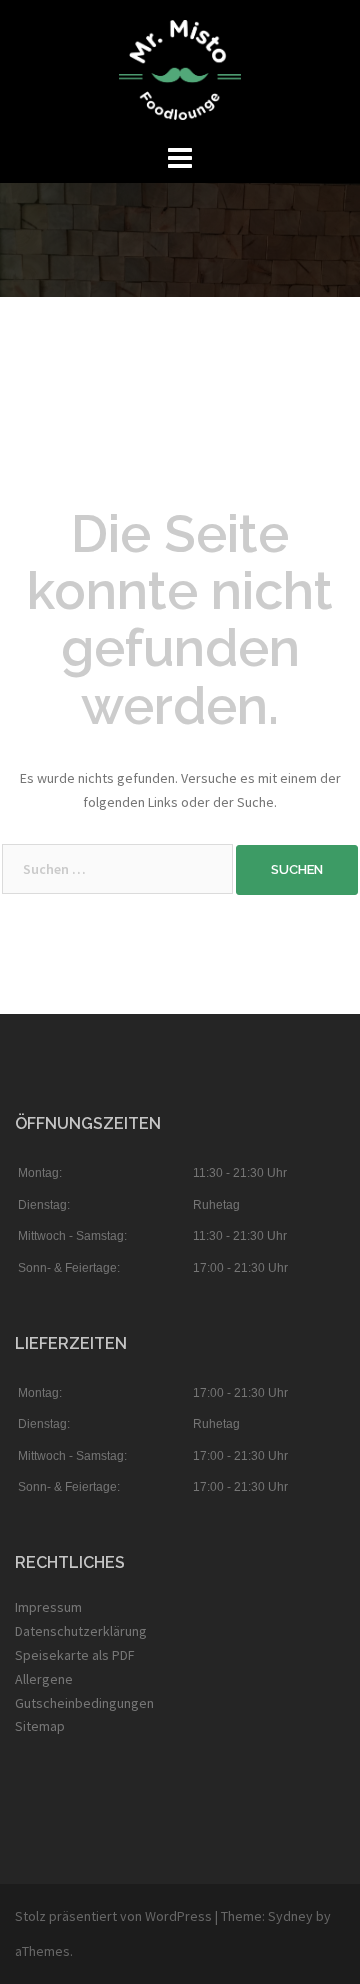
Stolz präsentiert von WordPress (113, 1916)
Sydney (290, 1916)
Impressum (48, 1607)
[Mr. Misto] (180, 68)
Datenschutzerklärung (81, 1631)
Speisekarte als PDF (75, 1655)
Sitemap (40, 1726)
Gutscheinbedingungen (84, 1703)
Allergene (44, 1679)
